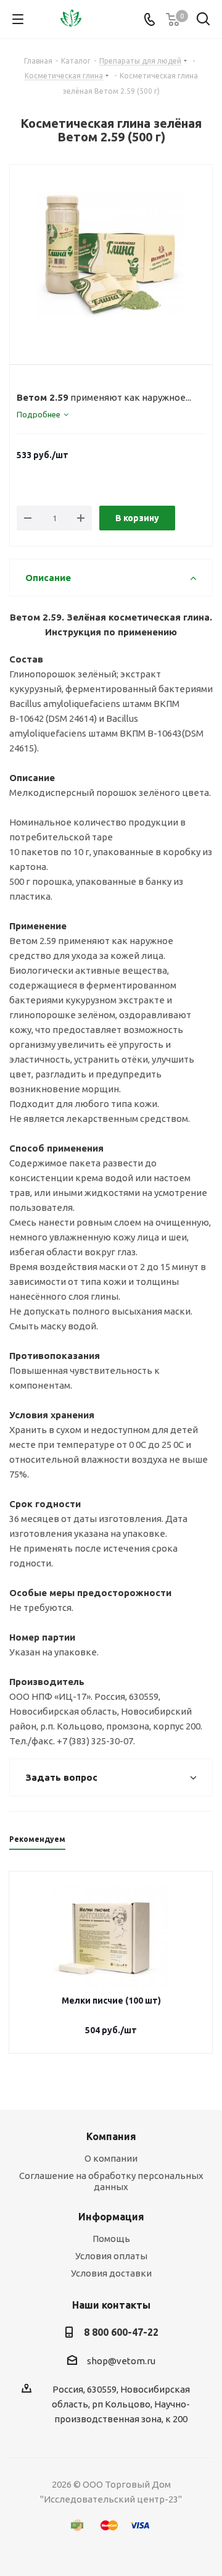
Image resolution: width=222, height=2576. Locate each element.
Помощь (111, 2239)
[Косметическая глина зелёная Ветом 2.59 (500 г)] (111, 254)
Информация (111, 2217)
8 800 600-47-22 (121, 2332)
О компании (111, 2158)
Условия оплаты (111, 2256)
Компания (111, 2136)
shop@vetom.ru (121, 2361)
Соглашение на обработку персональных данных (111, 2181)
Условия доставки (111, 2273)
